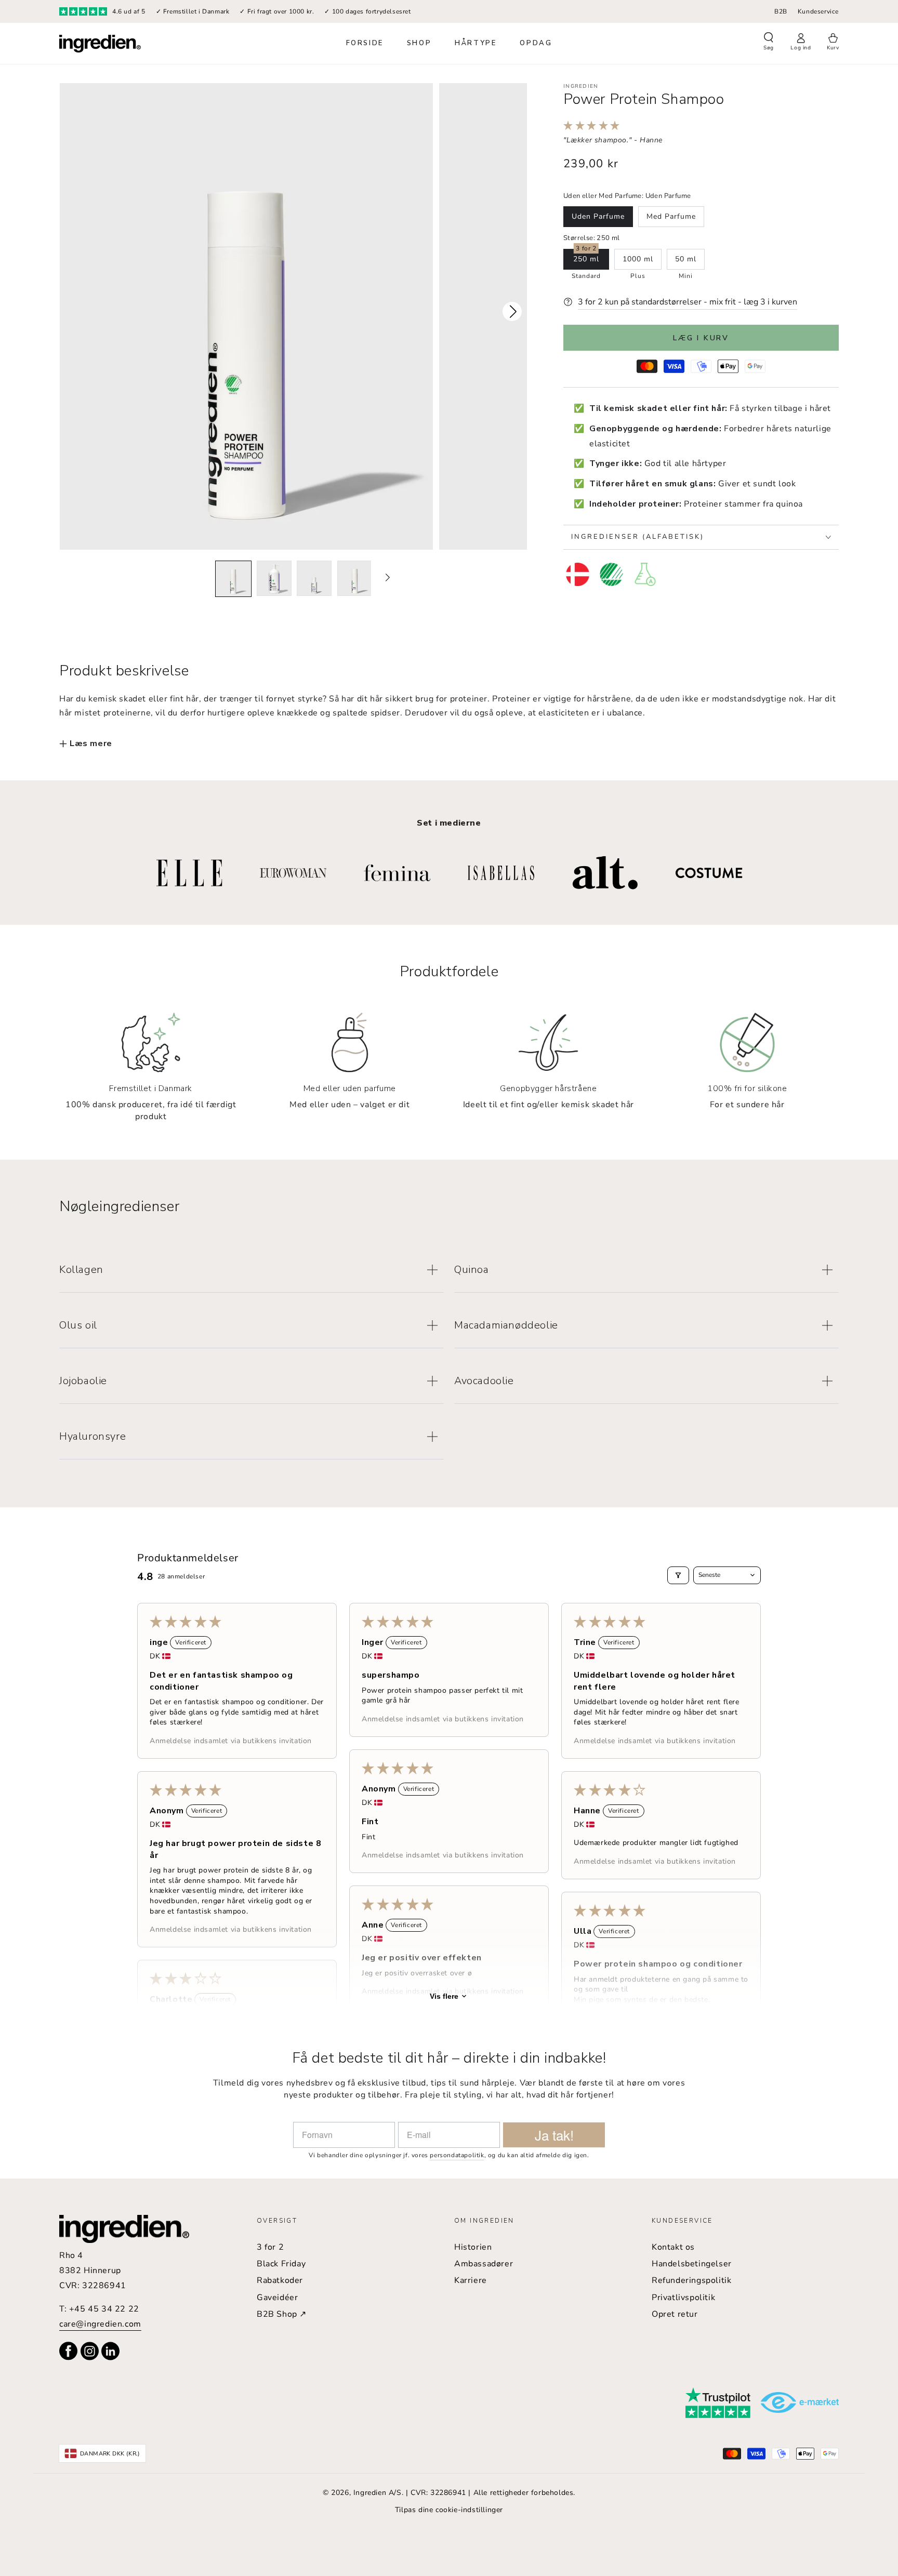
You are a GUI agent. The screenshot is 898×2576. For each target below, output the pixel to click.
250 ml (586, 259)
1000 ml (638, 259)
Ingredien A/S (378, 2493)
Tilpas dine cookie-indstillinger (449, 2510)
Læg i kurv (701, 338)
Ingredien (581, 86)
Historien (473, 2247)
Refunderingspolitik (691, 2280)
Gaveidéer (277, 2298)
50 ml (686, 259)
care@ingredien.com (100, 2324)
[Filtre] (678, 1575)
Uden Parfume (598, 216)
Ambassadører (484, 2264)
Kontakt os (673, 2247)
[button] (769, 43)
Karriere (471, 2280)
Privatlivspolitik (683, 2298)
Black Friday (281, 2264)
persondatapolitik (457, 2155)
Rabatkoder (280, 2280)
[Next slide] (387, 578)
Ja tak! (554, 2135)
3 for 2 (270, 2247)
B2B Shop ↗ (282, 2314)
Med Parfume (671, 216)
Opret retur (675, 2314)
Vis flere (444, 1996)
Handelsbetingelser (692, 2264)
